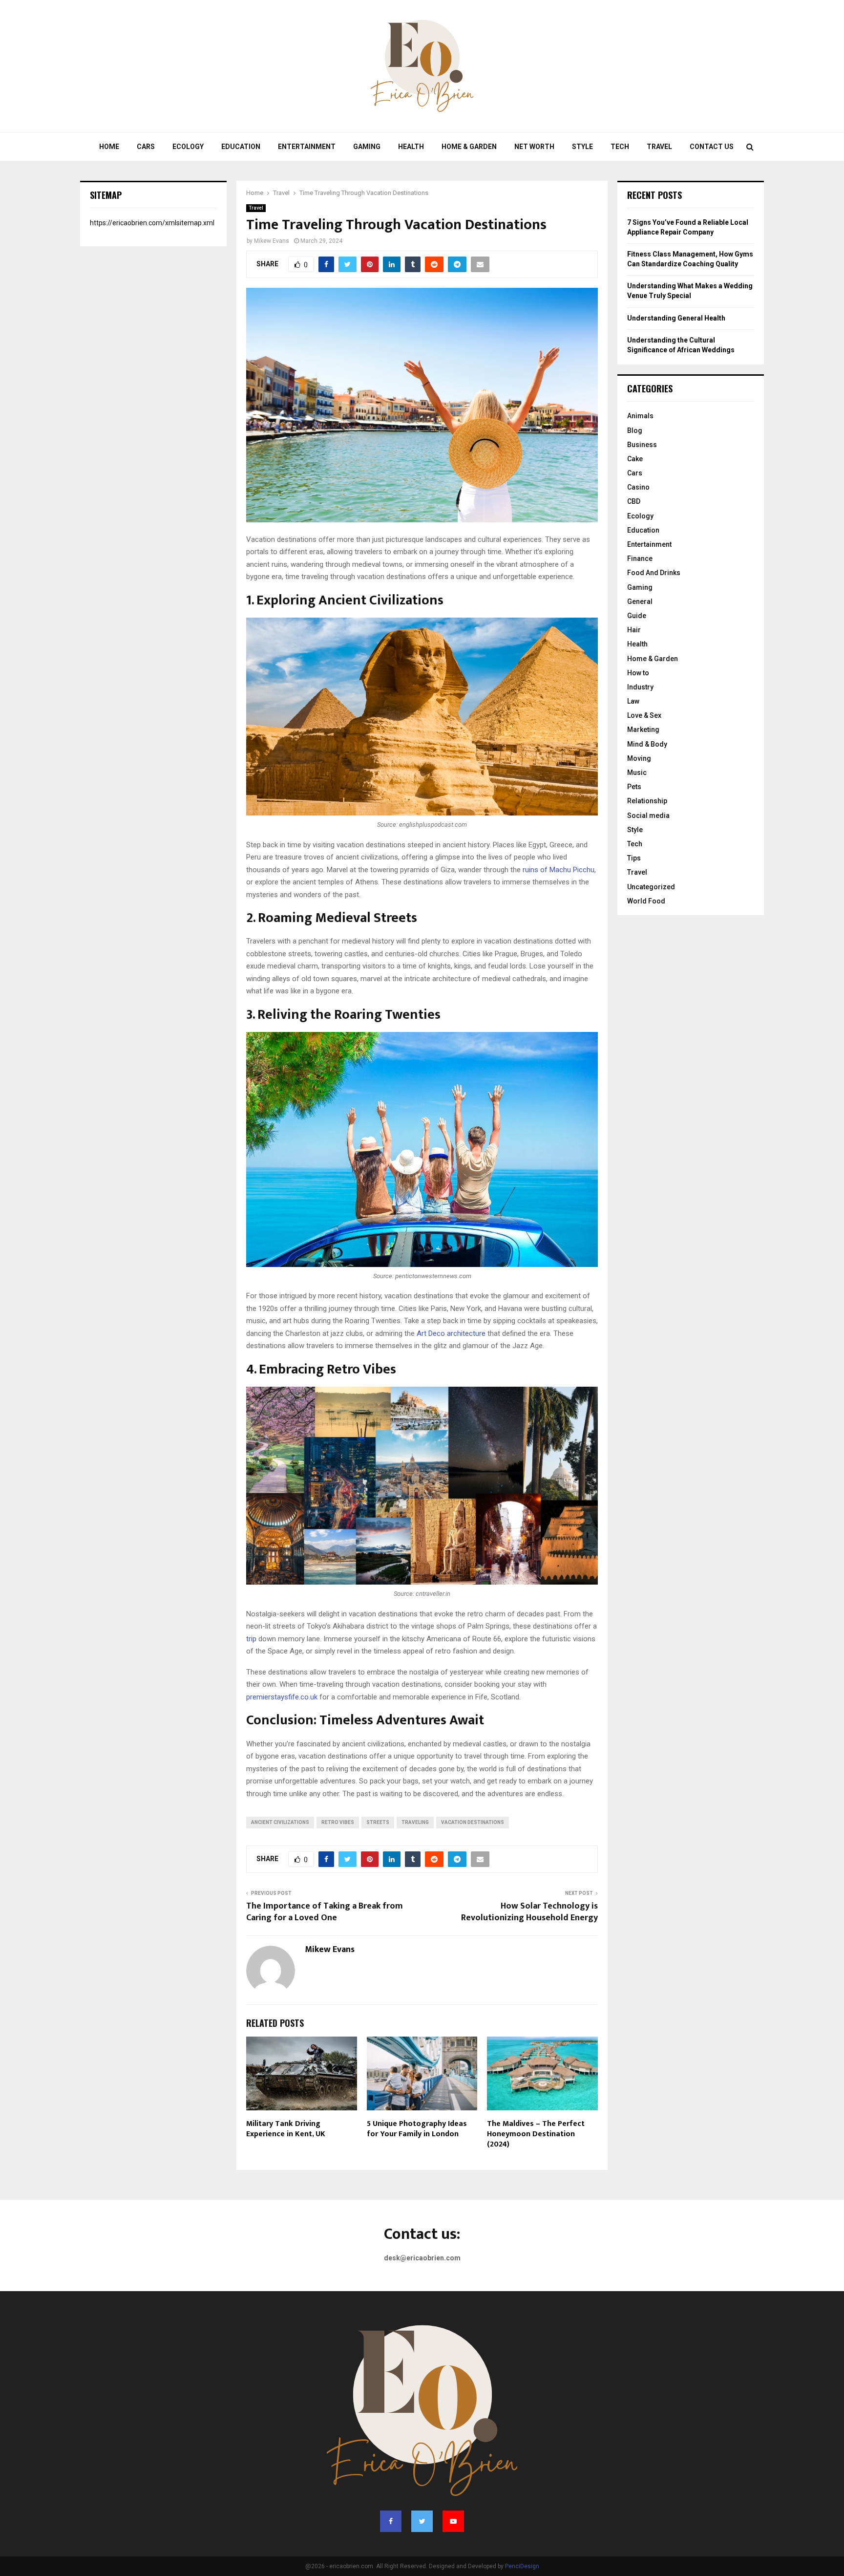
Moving (639, 758)
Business (642, 445)
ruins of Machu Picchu (559, 870)
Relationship (647, 801)
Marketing (643, 730)
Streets (378, 1822)
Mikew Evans (272, 241)
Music (637, 773)
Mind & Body (647, 744)
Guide (637, 616)
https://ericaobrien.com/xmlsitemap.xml (152, 223)
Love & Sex (644, 715)
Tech (620, 147)
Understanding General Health (676, 318)
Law (633, 701)
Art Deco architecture (451, 1333)
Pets (634, 787)
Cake (635, 459)
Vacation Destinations (473, 1822)
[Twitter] (422, 2521)
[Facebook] (391, 2521)
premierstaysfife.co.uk (282, 1697)
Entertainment (307, 147)
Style (582, 147)
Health (411, 147)
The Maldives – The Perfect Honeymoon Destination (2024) (536, 2134)
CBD (634, 501)
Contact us (712, 147)
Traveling (415, 1822)
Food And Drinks (654, 573)
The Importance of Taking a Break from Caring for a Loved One (325, 1912)
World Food (646, 901)
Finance (640, 558)
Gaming (367, 147)
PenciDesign (522, 2566)
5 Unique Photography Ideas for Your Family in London (417, 2129)
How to (638, 673)
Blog (635, 430)
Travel (659, 147)
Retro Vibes (338, 1822)
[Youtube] (453, 2521)
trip (251, 1639)
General (640, 601)
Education (241, 147)
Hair (634, 630)
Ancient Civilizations (280, 1822)
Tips (634, 858)
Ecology (188, 147)
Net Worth (534, 147)
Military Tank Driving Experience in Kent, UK (286, 2129)
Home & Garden (469, 147)
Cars (146, 147)
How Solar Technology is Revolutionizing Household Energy (529, 1912)
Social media (648, 816)
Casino (638, 487)
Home (109, 147)
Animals (640, 416)
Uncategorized (651, 887)
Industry (640, 687)
